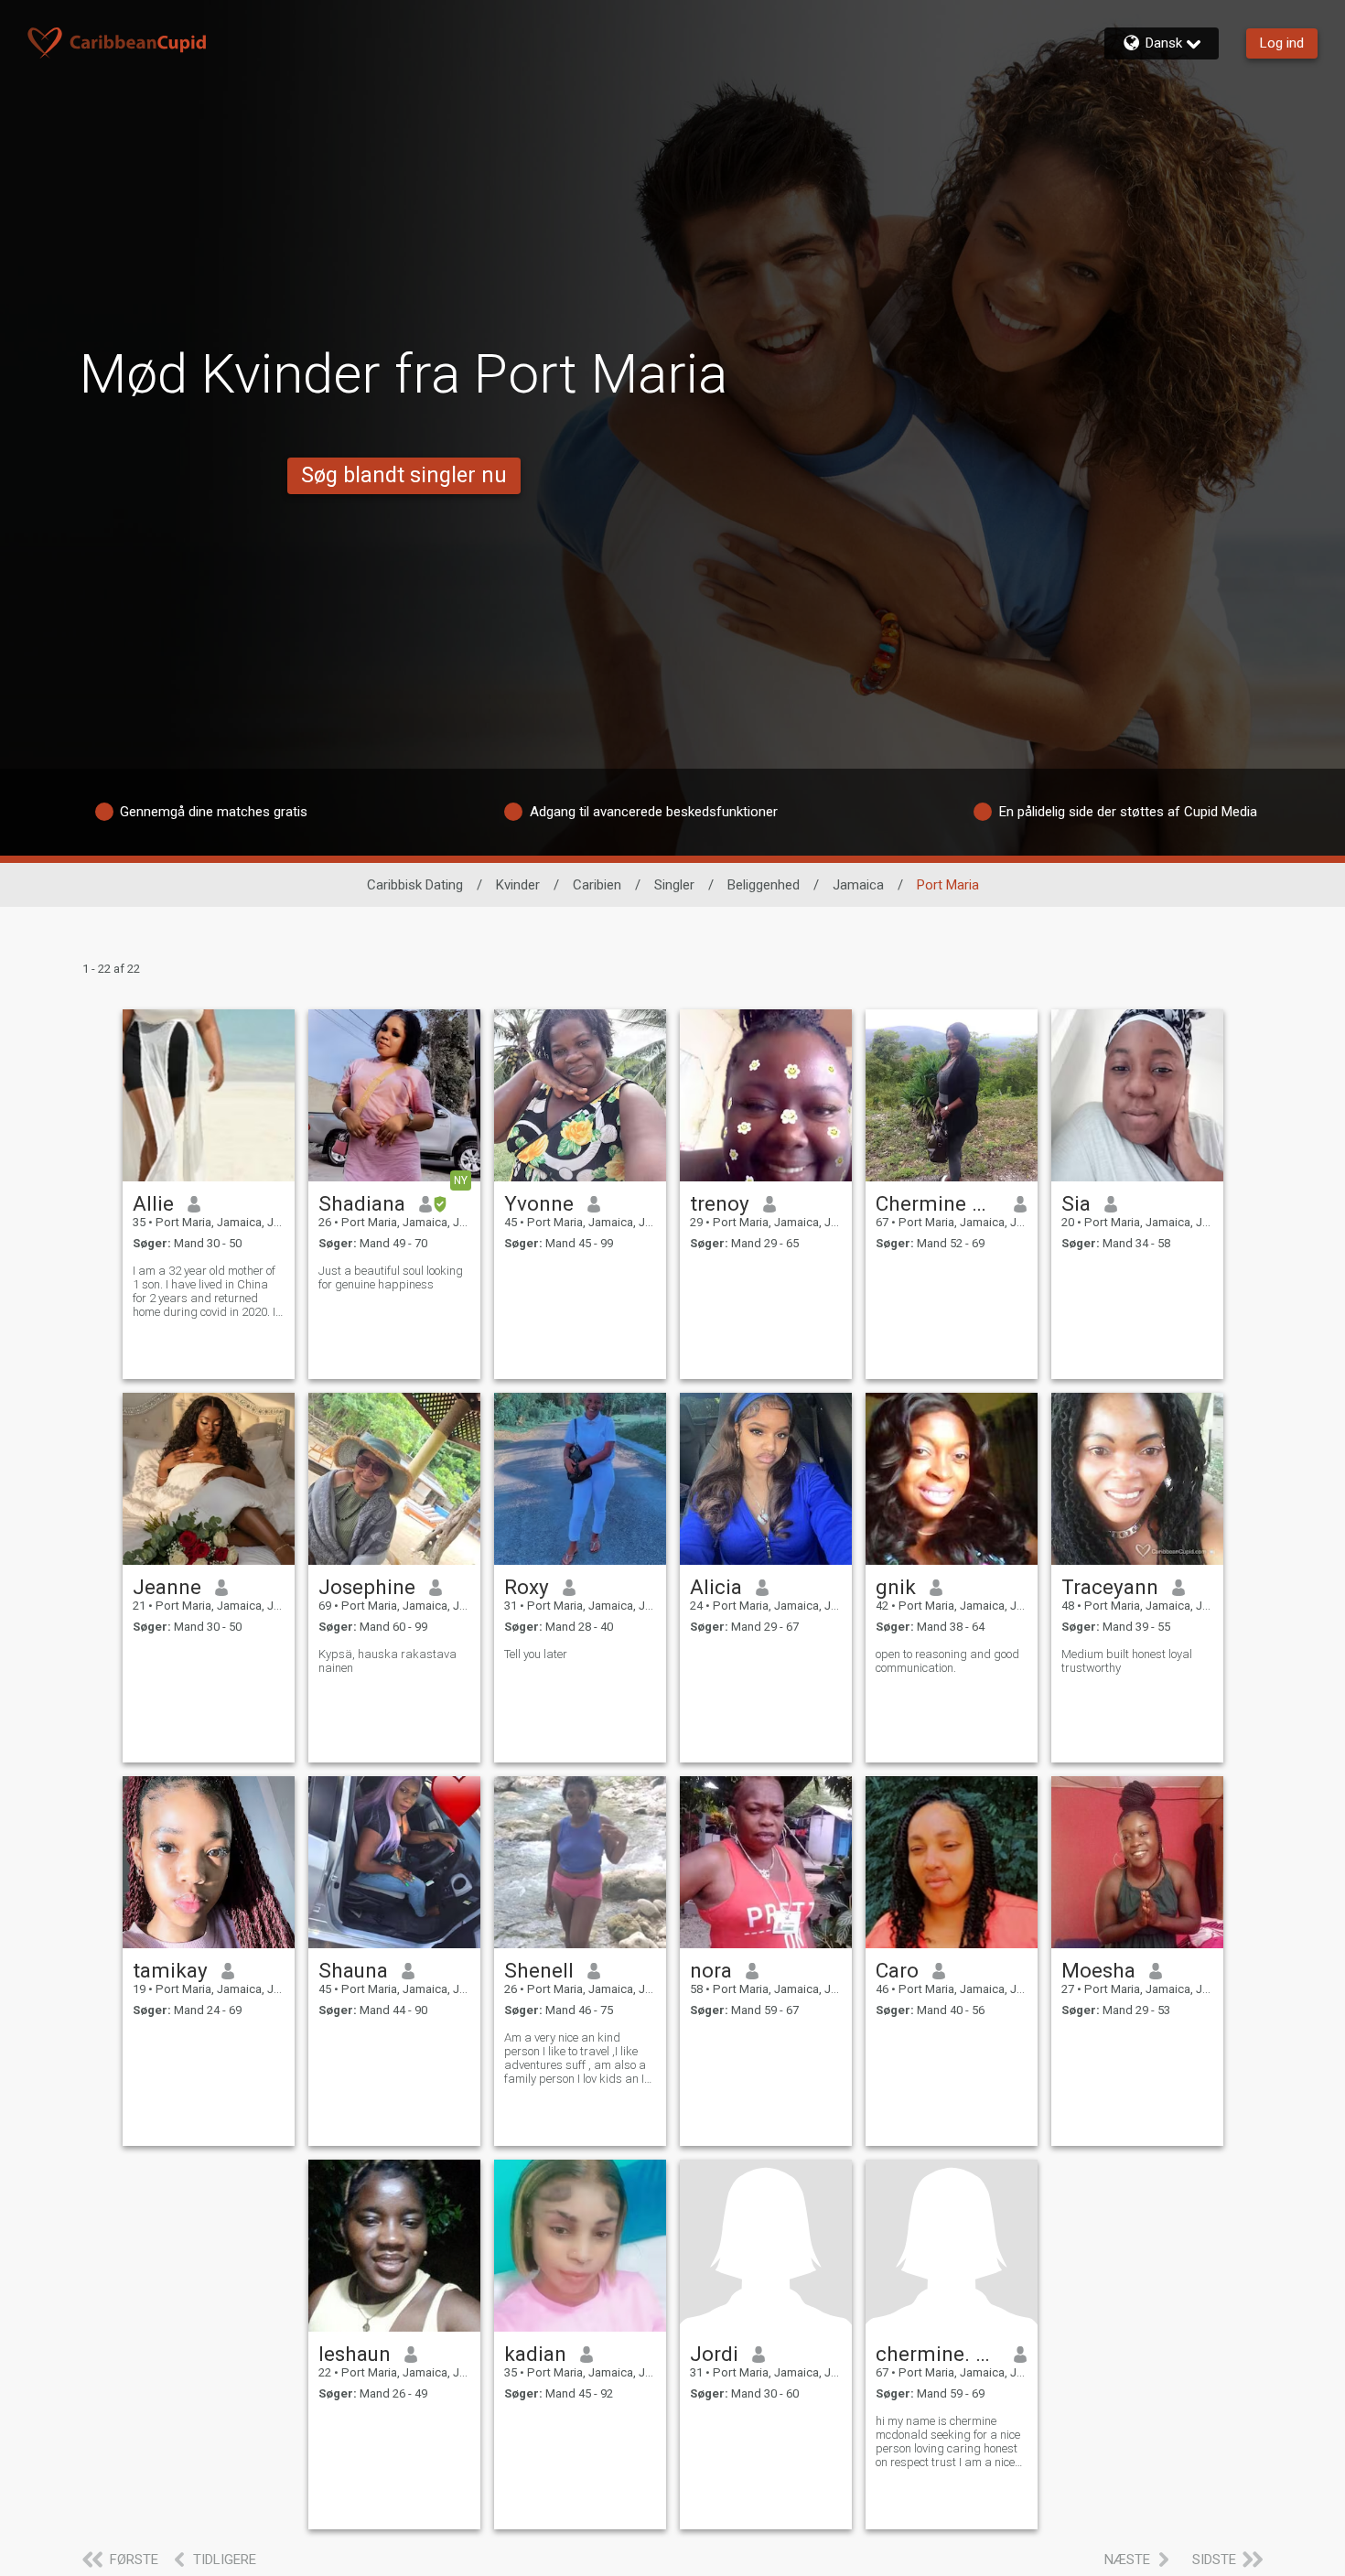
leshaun (355, 2354)
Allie (153, 1203)
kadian (535, 2354)
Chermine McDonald (938, 1203)
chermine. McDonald (938, 2354)
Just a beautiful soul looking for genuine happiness (391, 1277)
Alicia (716, 1587)
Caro (897, 1970)
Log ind (1282, 43)
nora (711, 1970)
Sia (1076, 1203)
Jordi (714, 2354)
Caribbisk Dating (415, 885)
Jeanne (167, 1587)
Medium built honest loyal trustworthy (1127, 1661)
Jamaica (858, 885)
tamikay (170, 1970)
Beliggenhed (764, 885)
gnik (896, 1587)
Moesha (1098, 1970)
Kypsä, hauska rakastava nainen (387, 1661)
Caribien (597, 885)
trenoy (720, 1203)
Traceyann (1110, 1587)
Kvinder (518, 885)
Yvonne (539, 1203)
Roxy (527, 1587)
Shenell (539, 1970)
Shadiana (362, 1203)
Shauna (353, 1970)
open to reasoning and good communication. (947, 1661)
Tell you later (536, 1654)
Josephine (367, 1587)
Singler (674, 885)
